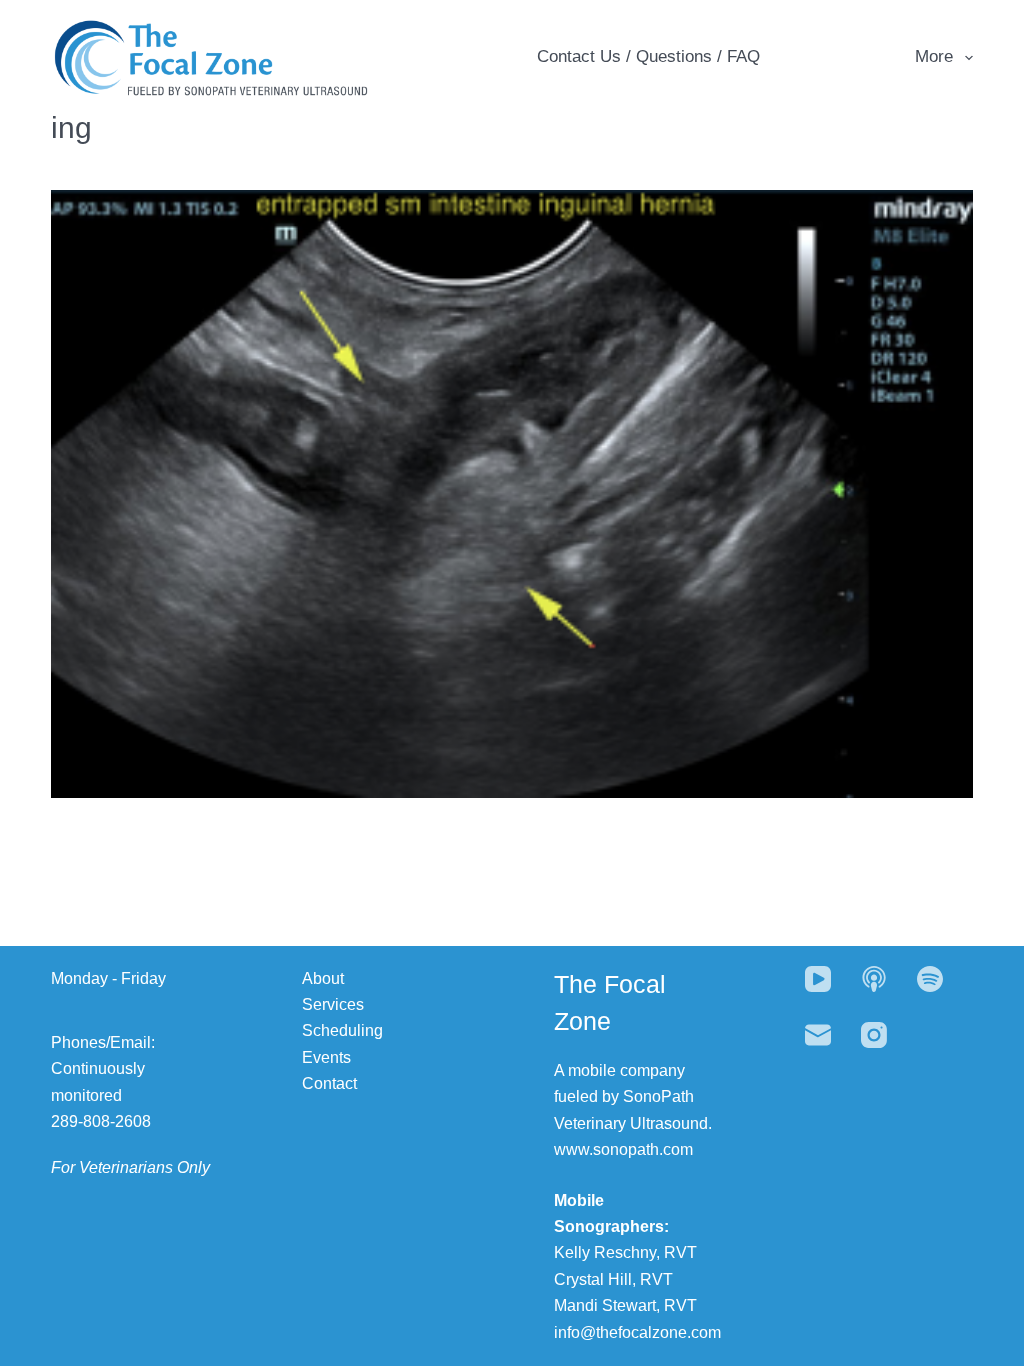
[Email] (818, 1035)
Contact (329, 1083)
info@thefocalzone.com (637, 1332)
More (934, 56)
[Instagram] (874, 1035)
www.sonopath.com (623, 1149)
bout (328, 978)
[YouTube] (818, 979)
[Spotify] (930, 979)
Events (326, 1057)
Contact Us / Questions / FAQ (648, 56)
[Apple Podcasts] (874, 979)
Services (333, 1004)
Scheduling (342, 1030)
